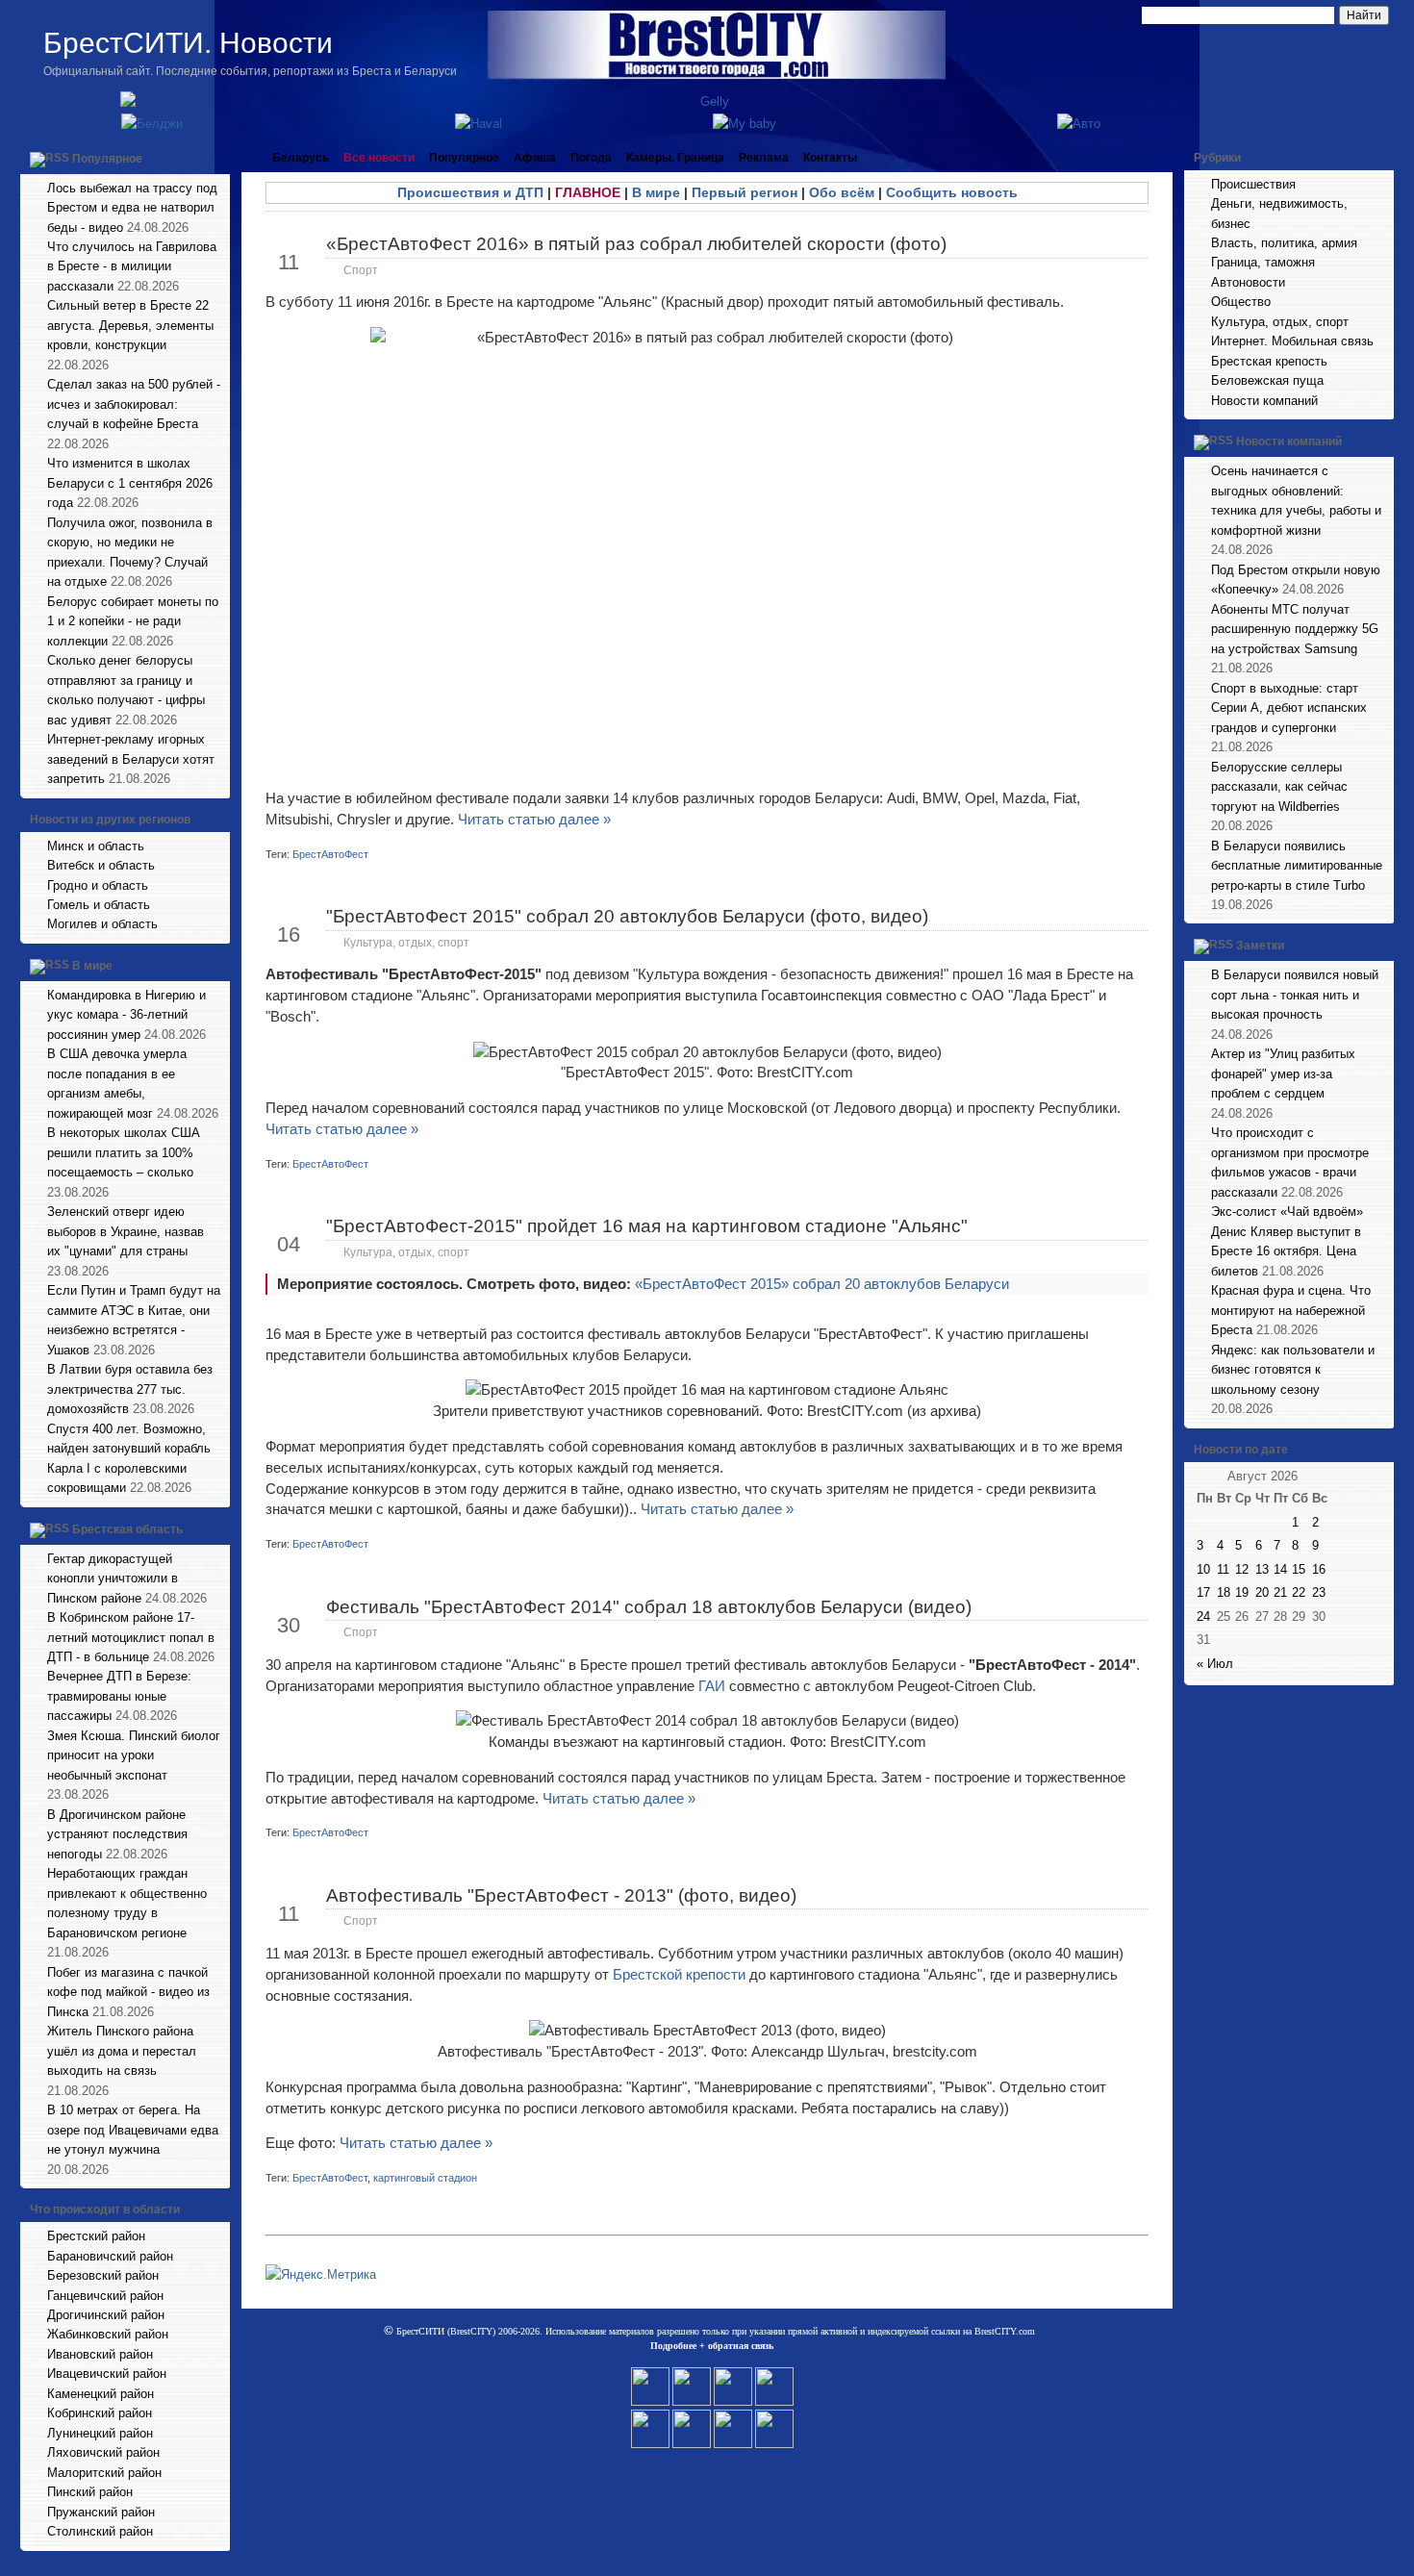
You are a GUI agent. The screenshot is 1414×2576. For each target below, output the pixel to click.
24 (1203, 1616)
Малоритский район (104, 2473)
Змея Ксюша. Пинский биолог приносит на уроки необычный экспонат (134, 1755)
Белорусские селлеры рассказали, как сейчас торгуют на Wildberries (1279, 787)
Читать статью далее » (534, 819)
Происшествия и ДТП (470, 192)
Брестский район (96, 2236)
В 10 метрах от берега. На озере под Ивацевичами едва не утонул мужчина (133, 2130)
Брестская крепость (1269, 361)
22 (1299, 1592)
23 (1319, 1592)
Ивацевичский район (107, 2374)
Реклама (764, 158)
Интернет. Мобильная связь (1292, 341)
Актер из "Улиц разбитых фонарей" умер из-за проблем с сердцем (1283, 1073)
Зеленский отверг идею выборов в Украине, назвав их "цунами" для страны (126, 1231)
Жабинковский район (108, 2334)
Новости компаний (1264, 401)
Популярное (107, 159)
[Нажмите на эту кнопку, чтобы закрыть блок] (217, 158)
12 (1242, 1569)
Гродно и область (98, 885)
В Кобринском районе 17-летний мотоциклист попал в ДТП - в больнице (131, 1637)
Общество (1241, 302)
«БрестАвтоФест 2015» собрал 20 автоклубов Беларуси (822, 1284)
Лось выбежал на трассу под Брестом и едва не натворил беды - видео (132, 208)
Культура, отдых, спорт (406, 943)
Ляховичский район (103, 2452)
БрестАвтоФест (330, 854)
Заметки (1260, 947)
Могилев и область (102, 924)
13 (1262, 1569)
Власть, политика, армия (1284, 243)
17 (1203, 1592)
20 (1262, 1592)
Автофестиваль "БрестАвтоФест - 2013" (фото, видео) (561, 1895)
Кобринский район (100, 2413)
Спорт (361, 270)
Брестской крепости (679, 1974)
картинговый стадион (425, 2178)
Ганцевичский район (105, 2296)
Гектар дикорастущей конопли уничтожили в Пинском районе (113, 1578)
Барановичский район (110, 2256)
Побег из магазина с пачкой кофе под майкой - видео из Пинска (128, 1992)
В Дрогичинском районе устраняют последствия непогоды (117, 1834)
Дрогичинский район (106, 2315)
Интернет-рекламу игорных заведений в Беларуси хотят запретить (131, 759)
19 (1242, 1592)
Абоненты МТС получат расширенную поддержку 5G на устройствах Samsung (1295, 629)
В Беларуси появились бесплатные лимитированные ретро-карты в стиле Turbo (1297, 866)
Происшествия (1253, 184)
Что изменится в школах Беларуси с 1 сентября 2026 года (130, 483)
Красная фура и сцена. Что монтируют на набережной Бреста (1291, 1310)
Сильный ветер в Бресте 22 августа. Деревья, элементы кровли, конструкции (130, 325)
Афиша (535, 158)
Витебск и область (101, 865)
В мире (92, 966)
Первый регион (745, 192)
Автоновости (1248, 282)
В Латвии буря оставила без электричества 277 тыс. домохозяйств (130, 1389)
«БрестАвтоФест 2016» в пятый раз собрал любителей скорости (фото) (636, 244)
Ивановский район (100, 2354)
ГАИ (712, 1686)
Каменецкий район (101, 2394)
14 (1280, 1569)
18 (1224, 1592)
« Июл (1215, 1664)
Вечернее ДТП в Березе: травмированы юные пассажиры (119, 1696)
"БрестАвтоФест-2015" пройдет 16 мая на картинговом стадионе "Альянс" (647, 1226)
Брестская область (127, 1529)
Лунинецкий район (100, 2433)
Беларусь (301, 158)
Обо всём (842, 192)
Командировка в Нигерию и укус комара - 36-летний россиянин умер (126, 1015)
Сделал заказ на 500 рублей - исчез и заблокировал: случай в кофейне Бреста (134, 404)
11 (1223, 1569)
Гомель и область (99, 905)
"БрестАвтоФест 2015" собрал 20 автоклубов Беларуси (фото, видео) (627, 916)
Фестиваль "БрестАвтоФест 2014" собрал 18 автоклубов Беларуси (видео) (649, 1607)
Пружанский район (101, 2512)
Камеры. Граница (675, 158)
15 (1299, 1569)
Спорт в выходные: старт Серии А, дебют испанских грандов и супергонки (1289, 708)
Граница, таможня (1263, 262)
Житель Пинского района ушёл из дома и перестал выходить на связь (122, 2051)
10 (1203, 1569)
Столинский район (100, 2531)
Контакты (830, 158)
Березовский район (103, 2275)
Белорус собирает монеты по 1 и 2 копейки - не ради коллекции (133, 621)
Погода (591, 158)
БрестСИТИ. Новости (188, 43)
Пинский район (90, 2492)
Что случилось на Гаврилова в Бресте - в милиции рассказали (132, 266)
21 (1280, 1592)
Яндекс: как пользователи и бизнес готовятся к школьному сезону (1293, 1370)
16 (1319, 1569)
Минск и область (96, 846)
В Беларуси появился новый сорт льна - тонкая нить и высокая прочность (1295, 995)
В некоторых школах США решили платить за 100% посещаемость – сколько (124, 1152)
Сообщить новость (952, 192)
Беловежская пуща (1267, 380)
